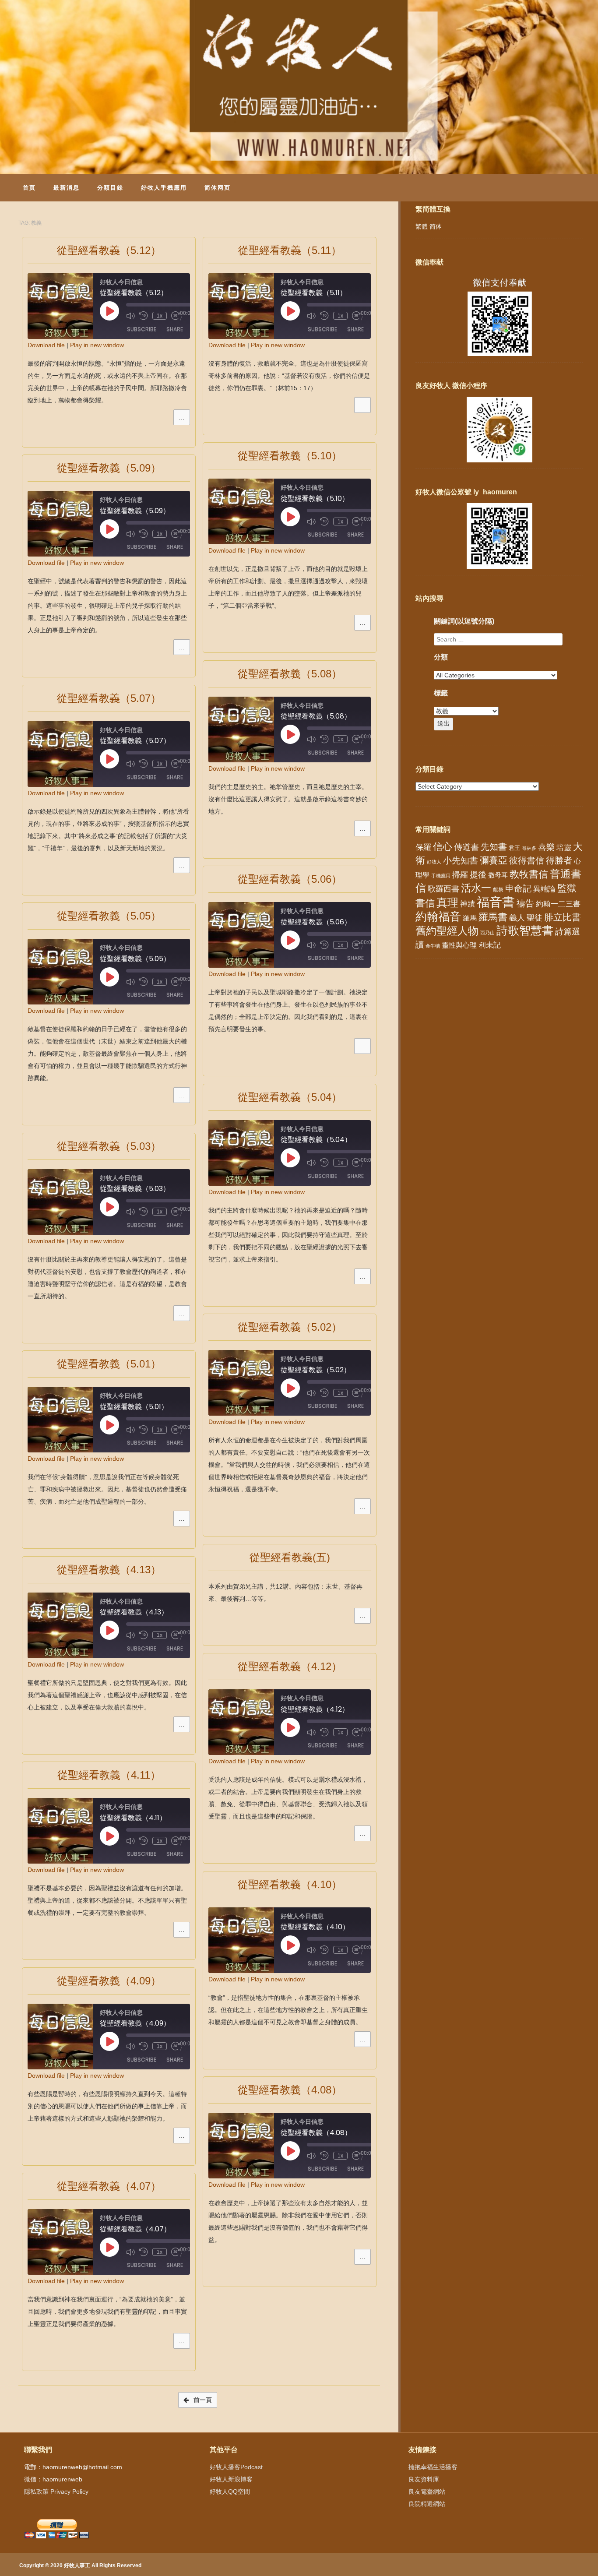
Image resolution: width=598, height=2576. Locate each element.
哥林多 (529, 848)
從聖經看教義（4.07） (109, 2186)
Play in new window (97, 345)
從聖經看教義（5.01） (109, 1364)
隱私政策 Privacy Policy (56, 2491)
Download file (46, 345)
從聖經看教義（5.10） (290, 456)
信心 (443, 847)
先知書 (494, 847)
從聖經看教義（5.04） (290, 1097)
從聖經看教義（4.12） (290, 1666)
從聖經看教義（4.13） (109, 1570)
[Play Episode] (109, 311)
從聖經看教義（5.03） (109, 1146)
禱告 (525, 903)
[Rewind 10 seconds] (144, 316)
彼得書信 (527, 860)
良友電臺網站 (427, 2491)
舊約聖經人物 (447, 931)
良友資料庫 (424, 2479)
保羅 (423, 847)
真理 (447, 902)
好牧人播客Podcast (236, 2467)
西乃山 (487, 933)
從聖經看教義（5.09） (109, 468)
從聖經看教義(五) (290, 1557)
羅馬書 (493, 917)
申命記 (518, 888)
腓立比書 (563, 917)
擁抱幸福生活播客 (433, 2467)
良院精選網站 (427, 2504)
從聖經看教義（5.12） (109, 250)
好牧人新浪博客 (231, 2479)
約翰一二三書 (558, 904)
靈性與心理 (459, 945)
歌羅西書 (443, 889)
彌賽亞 (494, 860)
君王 (514, 848)
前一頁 (202, 2400)
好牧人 (434, 862)
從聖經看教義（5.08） (290, 674)
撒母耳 (498, 875)
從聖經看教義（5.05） (109, 916)
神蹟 (468, 904)
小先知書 (461, 860)
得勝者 (559, 860)
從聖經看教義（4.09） (109, 1981)
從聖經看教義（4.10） (290, 1884)
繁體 (422, 226)
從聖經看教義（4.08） (290, 2090)
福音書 (496, 902)
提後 (478, 875)
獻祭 (498, 890)
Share (175, 329)
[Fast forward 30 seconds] (176, 316)
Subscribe (142, 329)
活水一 (476, 888)
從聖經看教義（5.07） (109, 698)
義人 (517, 918)
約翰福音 (438, 916)
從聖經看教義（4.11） (109, 1775)
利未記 (490, 945)
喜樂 (546, 847)
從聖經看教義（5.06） (290, 879)
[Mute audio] (130, 316)
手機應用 (441, 876)
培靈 (564, 848)
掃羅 (460, 875)
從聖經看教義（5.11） (290, 250)
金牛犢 (433, 946)
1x (160, 316)
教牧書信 (529, 874)
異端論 (544, 889)
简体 (436, 226)
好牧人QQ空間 (230, 2491)
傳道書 (466, 847)
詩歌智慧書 (525, 930)
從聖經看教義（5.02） (290, 1327)
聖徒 (535, 918)
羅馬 (470, 918)
